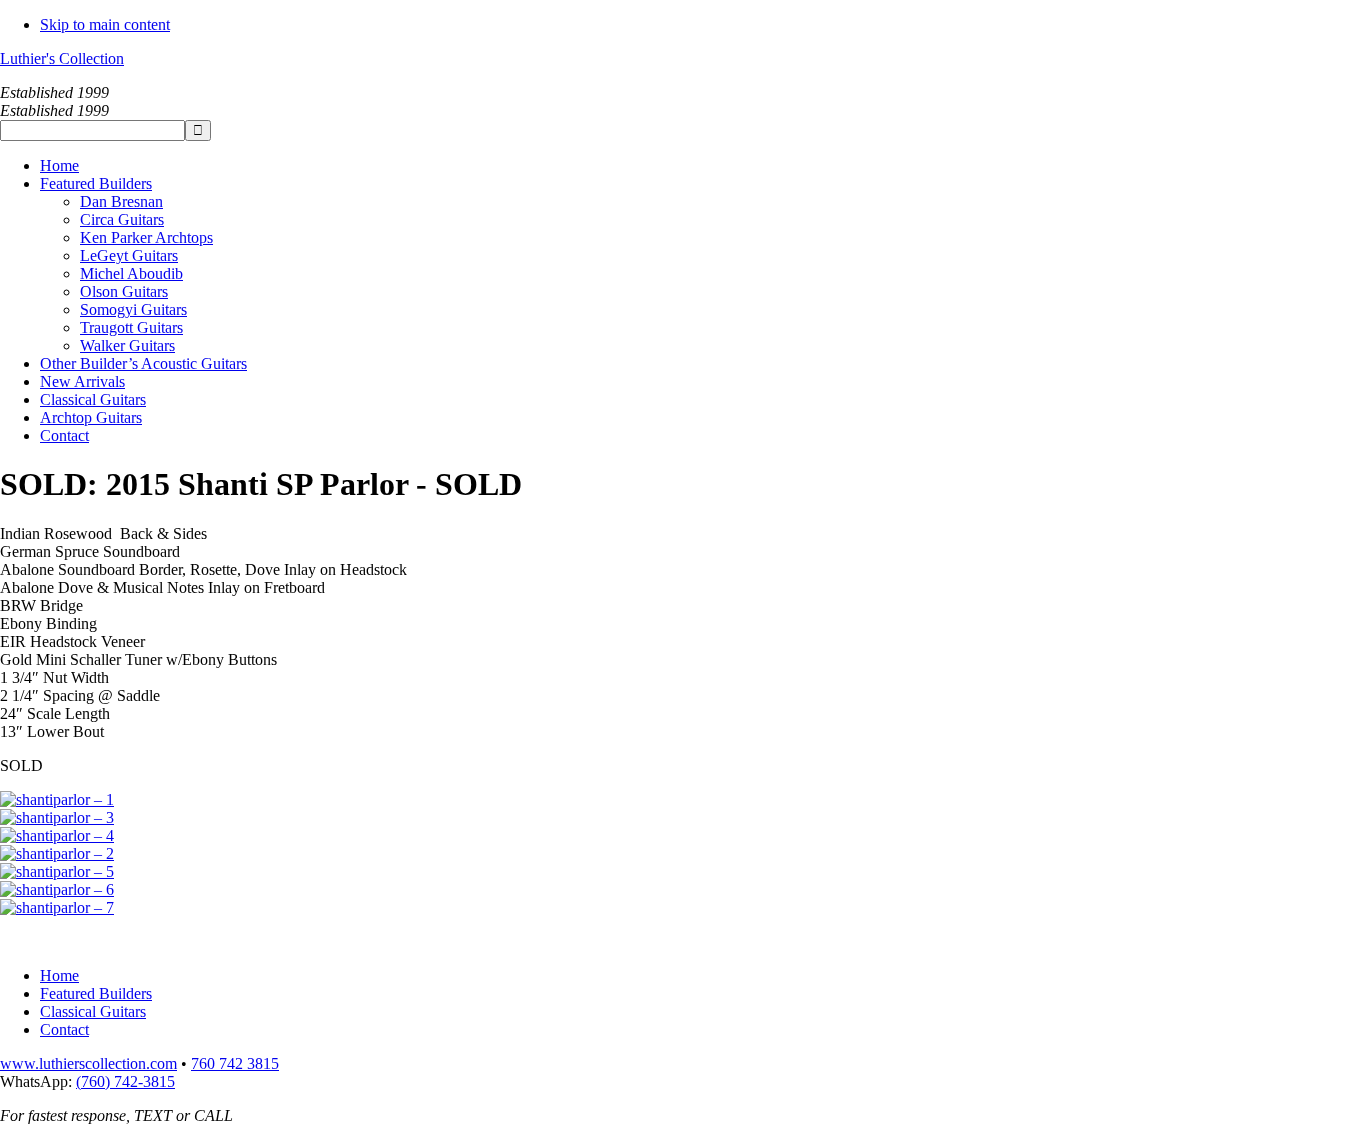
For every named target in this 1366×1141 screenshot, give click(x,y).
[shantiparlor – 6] (57, 889)
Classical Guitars (93, 1011)
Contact (64, 1029)
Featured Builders (96, 993)
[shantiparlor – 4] (57, 835)
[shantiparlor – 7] (57, 907)
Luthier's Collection (62, 58)
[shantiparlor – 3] (57, 817)
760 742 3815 (235, 1063)
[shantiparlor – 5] (57, 871)
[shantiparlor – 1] (57, 799)
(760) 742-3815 (125, 1081)
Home (59, 975)
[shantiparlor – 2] (57, 853)
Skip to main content (105, 24)
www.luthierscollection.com (88, 1063)
